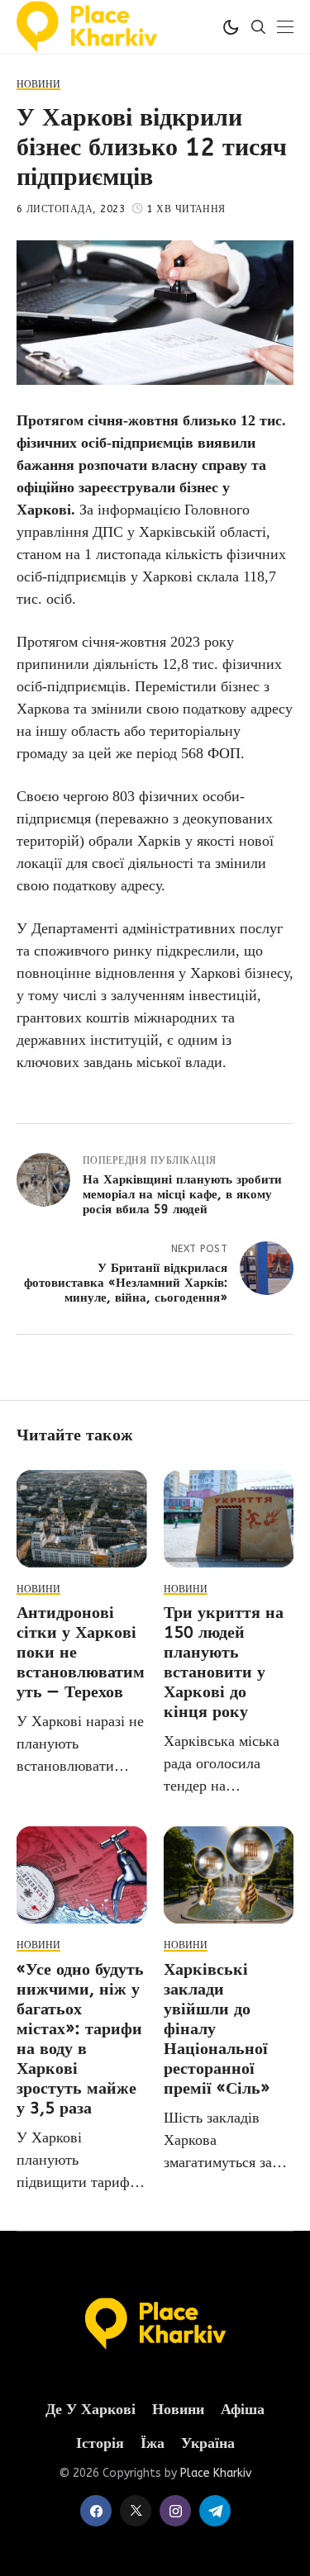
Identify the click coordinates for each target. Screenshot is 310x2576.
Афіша (243, 2410)
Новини (178, 2410)
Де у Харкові (91, 2410)
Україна (208, 2443)
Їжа (153, 2443)
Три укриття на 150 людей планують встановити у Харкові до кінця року (224, 1662)
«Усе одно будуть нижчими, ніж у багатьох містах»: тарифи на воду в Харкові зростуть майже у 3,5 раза (80, 2039)
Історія (100, 2443)
